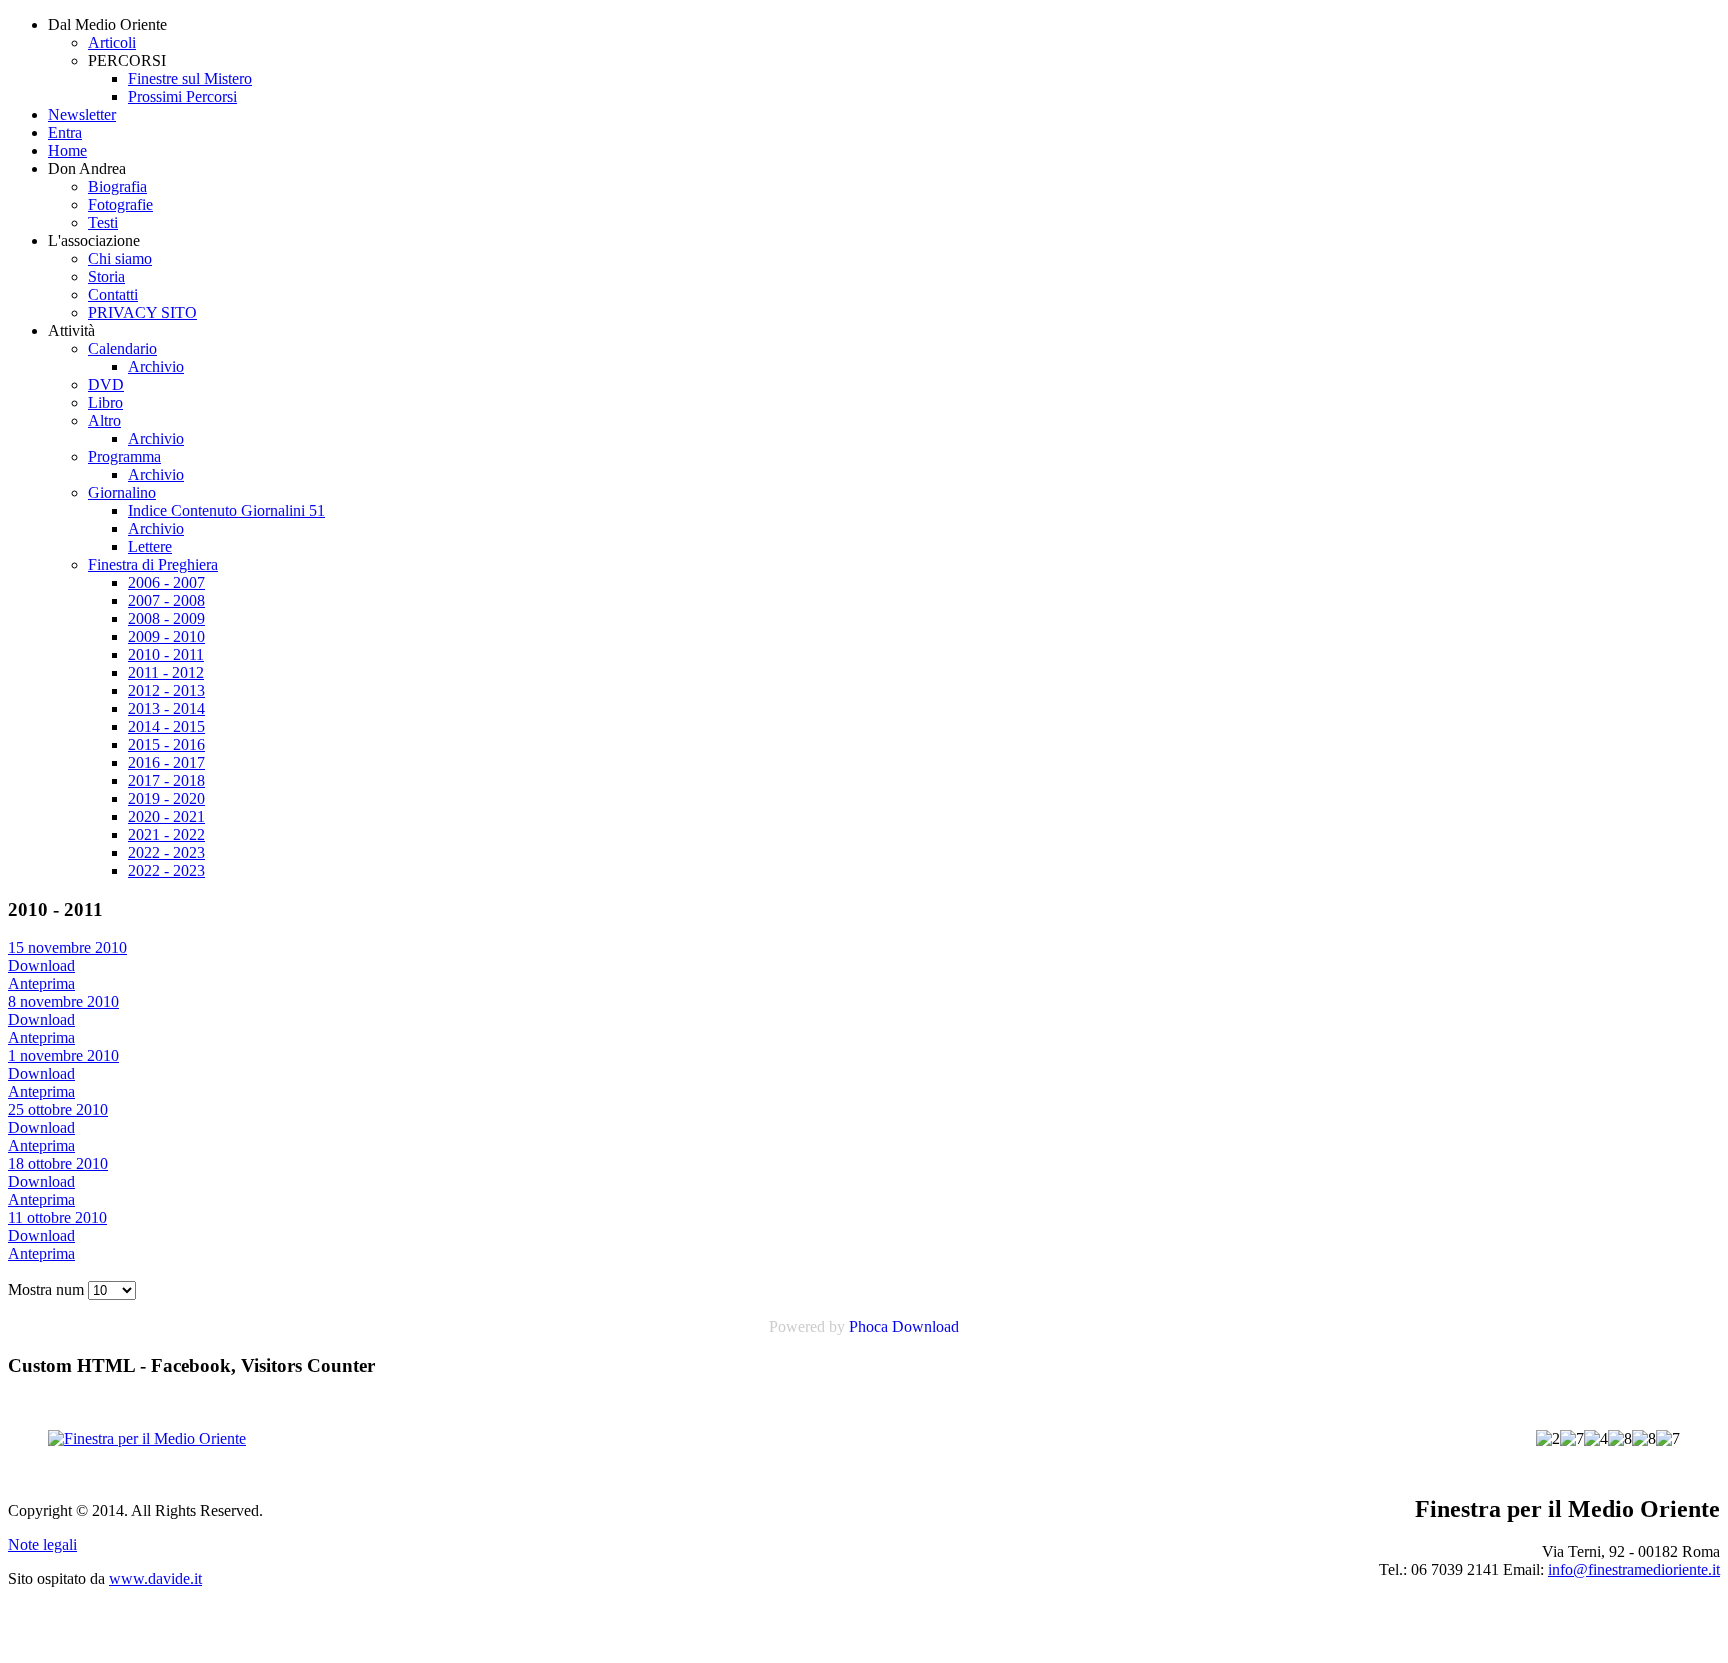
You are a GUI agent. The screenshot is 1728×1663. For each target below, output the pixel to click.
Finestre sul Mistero (190, 78)
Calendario (122, 348)
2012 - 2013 (166, 690)
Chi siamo (120, 258)
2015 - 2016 (166, 744)
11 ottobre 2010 (57, 1217)
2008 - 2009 (166, 618)
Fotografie (120, 204)
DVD (106, 384)
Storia (106, 276)
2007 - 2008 (166, 600)
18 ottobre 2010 (58, 1163)
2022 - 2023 (166, 852)
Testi (103, 222)
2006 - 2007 (166, 582)
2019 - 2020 (166, 798)
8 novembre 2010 (63, 1001)
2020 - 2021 (166, 816)
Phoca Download (904, 1326)
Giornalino (122, 492)
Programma (124, 456)
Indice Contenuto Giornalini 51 (226, 510)
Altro (104, 420)
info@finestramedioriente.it (1634, 1569)
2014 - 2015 (166, 726)
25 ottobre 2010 (58, 1109)
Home (67, 150)
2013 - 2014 (166, 708)
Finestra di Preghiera (153, 564)
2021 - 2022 (166, 834)
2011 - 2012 (166, 672)
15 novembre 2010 (67, 947)
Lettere (150, 546)
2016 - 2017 (166, 762)
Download (41, 965)
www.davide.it (155, 1578)
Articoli (112, 42)
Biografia (117, 186)
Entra (65, 132)
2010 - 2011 (166, 654)
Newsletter (82, 114)
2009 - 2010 (166, 636)
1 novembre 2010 (63, 1055)
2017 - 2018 (166, 780)
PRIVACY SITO (142, 312)
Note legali (42, 1544)
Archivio (156, 366)
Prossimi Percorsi (182, 96)
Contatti (113, 294)
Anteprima (41, 983)
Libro (105, 402)
